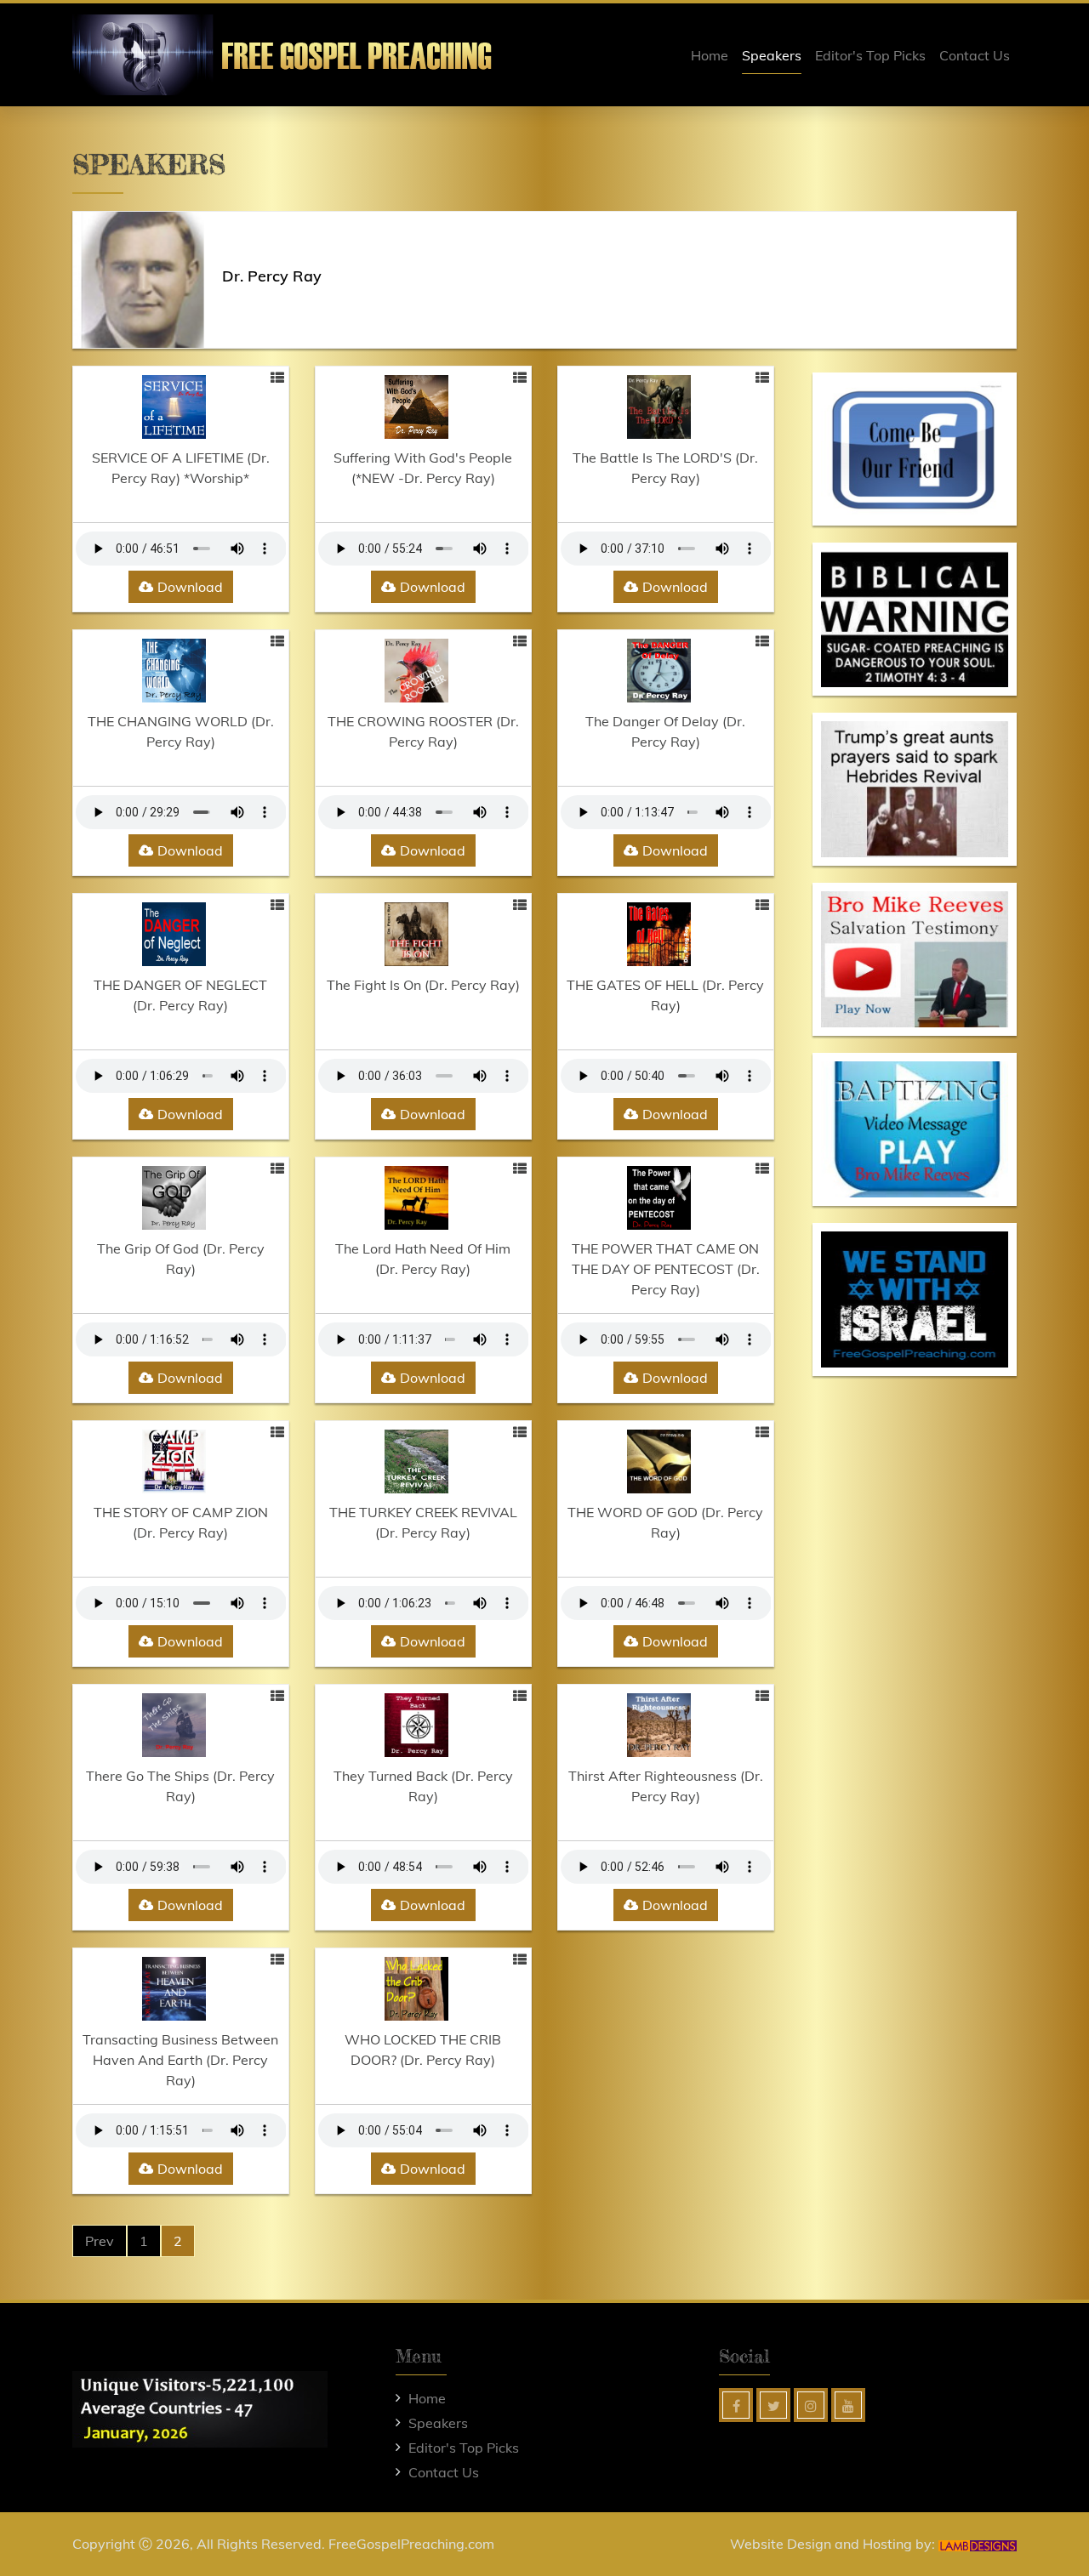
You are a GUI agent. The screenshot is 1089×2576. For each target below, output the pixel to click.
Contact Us (975, 55)
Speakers (772, 55)
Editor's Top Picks (870, 55)
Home (710, 55)
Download (190, 587)
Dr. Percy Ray (272, 276)
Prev (100, 2241)
